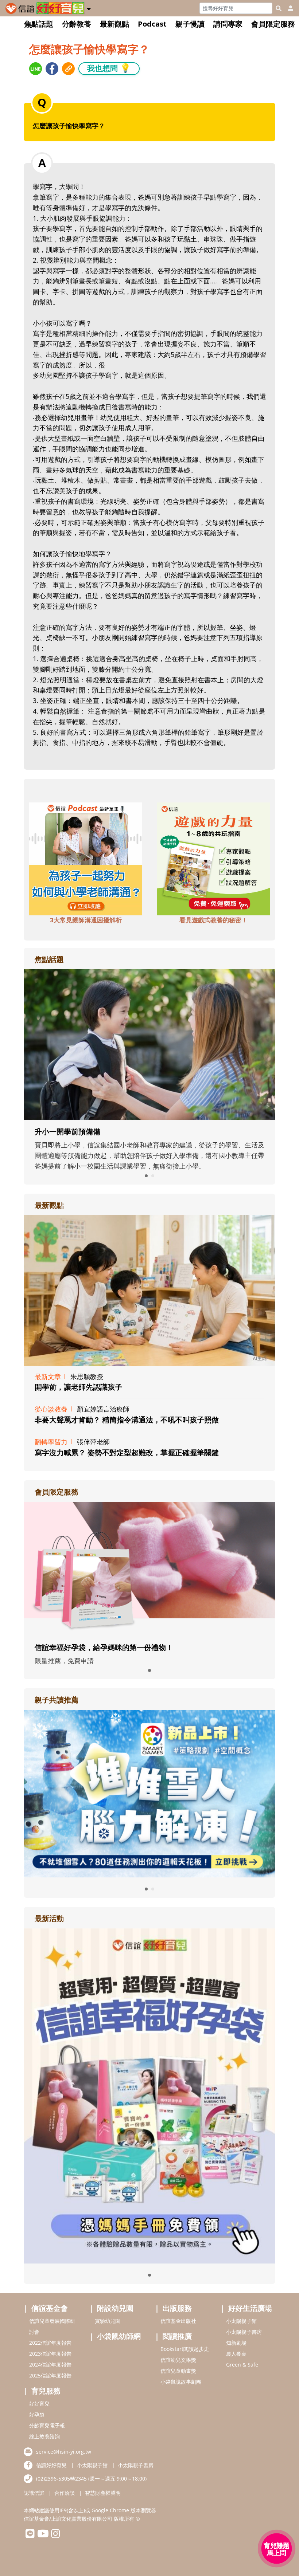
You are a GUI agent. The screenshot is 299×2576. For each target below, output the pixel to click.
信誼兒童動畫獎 (178, 2371)
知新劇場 (236, 2343)
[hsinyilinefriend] (30, 2535)
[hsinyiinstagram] (56, 2535)
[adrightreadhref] (159, 1793)
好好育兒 (39, 2404)
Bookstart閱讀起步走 (185, 2349)
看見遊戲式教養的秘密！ (213, 920)
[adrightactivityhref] (149, 2095)
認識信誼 (34, 2493)
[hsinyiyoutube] (43, 2535)
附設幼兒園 (115, 2308)
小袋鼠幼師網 (119, 2336)
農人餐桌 (236, 2354)
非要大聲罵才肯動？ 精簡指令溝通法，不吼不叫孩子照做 (127, 1420)
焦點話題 (39, 24)
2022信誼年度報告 (50, 2343)
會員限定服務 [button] (273, 24)
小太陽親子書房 (244, 2332)
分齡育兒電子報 (47, 2425)
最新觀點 (114, 24)
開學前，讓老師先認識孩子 (78, 1387)
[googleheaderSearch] (279, 8)
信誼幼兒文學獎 (178, 2360)
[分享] (36, 69)
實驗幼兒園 (108, 2321)
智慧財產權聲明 (103, 2493)
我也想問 (109, 68)
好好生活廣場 (250, 2308)
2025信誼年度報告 (50, 2375)
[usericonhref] (288, 8)
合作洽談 (65, 2493)
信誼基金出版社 (178, 2321)
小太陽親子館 (241, 2321)
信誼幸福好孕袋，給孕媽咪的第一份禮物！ (104, 1647)
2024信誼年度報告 (50, 2365)
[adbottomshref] (86, 858)
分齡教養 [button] (77, 24)
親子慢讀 (190, 24)
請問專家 (228, 24)
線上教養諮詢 (44, 2436)
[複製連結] (68, 69)
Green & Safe (242, 2365)
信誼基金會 (50, 2308)
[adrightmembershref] (149, 1568)
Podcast (152, 24)
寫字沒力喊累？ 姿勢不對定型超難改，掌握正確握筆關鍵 (127, 1452)
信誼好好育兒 (51, 2465)
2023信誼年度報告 (50, 2354)
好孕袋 (37, 2414)
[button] (89, 8)
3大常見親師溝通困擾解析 (86, 920)
